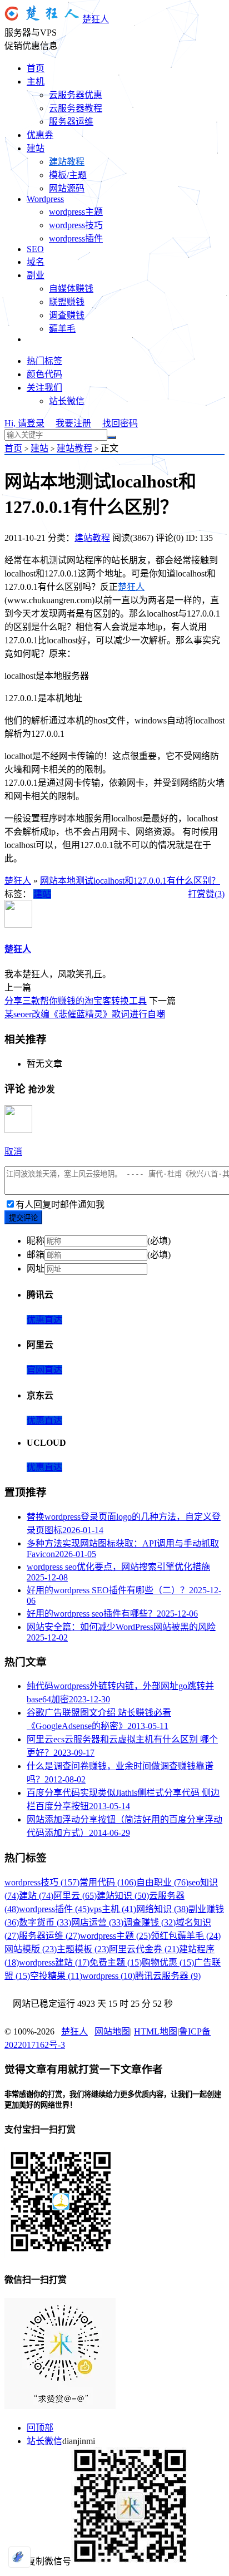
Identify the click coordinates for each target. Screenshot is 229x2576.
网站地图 (112, 2031)
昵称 (36, 1241)
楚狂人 (96, 19)
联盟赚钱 (67, 302)
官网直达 (44, 1370)
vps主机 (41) (113, 1909)
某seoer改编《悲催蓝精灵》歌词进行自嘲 (85, 1014)
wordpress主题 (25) (115, 1936)
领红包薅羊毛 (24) (186, 1936)
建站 (36, 148)
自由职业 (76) (162, 1882)
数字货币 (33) (45, 1922)
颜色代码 (44, 374)
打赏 (197, 894)
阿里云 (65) (75, 1896)
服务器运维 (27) (49, 1936)
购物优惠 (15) (168, 1962)
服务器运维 (71, 122)
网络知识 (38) (162, 1909)
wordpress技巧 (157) (42, 1882)
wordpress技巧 (76, 225)
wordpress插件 (76, 238)
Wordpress (45, 199)
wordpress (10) (109, 1976)
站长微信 (67, 401)
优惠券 (40, 135)
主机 (36, 82)
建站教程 (67, 162)
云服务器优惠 (76, 95)
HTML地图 (156, 2031)
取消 (13, 1152)
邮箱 (36, 1255)
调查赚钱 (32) (150, 1922)
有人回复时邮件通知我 (60, 1205)
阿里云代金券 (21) (144, 1949)
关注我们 (44, 388)
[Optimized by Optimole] (19, 2557)
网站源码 (67, 188)
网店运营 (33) (97, 1922)
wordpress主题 (76, 212)
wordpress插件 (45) (54, 1909)
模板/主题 (68, 175)
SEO (35, 249)
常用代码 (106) (108, 1882)
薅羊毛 (62, 329)
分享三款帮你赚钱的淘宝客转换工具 (76, 1001)
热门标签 (44, 361)
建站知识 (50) (123, 1896)
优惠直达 (44, 1320)
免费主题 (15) (116, 1962)
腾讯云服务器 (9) (168, 1976)
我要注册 (73, 423)
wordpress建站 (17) (54, 1962)
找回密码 (120, 423)
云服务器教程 (76, 108)
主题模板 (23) (83, 1949)
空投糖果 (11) (56, 1976)
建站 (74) (36, 1896)
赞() (215, 894)
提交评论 (23, 1218)
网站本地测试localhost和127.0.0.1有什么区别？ (130, 881)
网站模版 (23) (31, 1949)
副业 (36, 275)
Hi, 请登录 (24, 423)
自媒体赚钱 (71, 289)
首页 (36, 68)
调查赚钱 (67, 315)
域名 (36, 262)
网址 (36, 1269)
